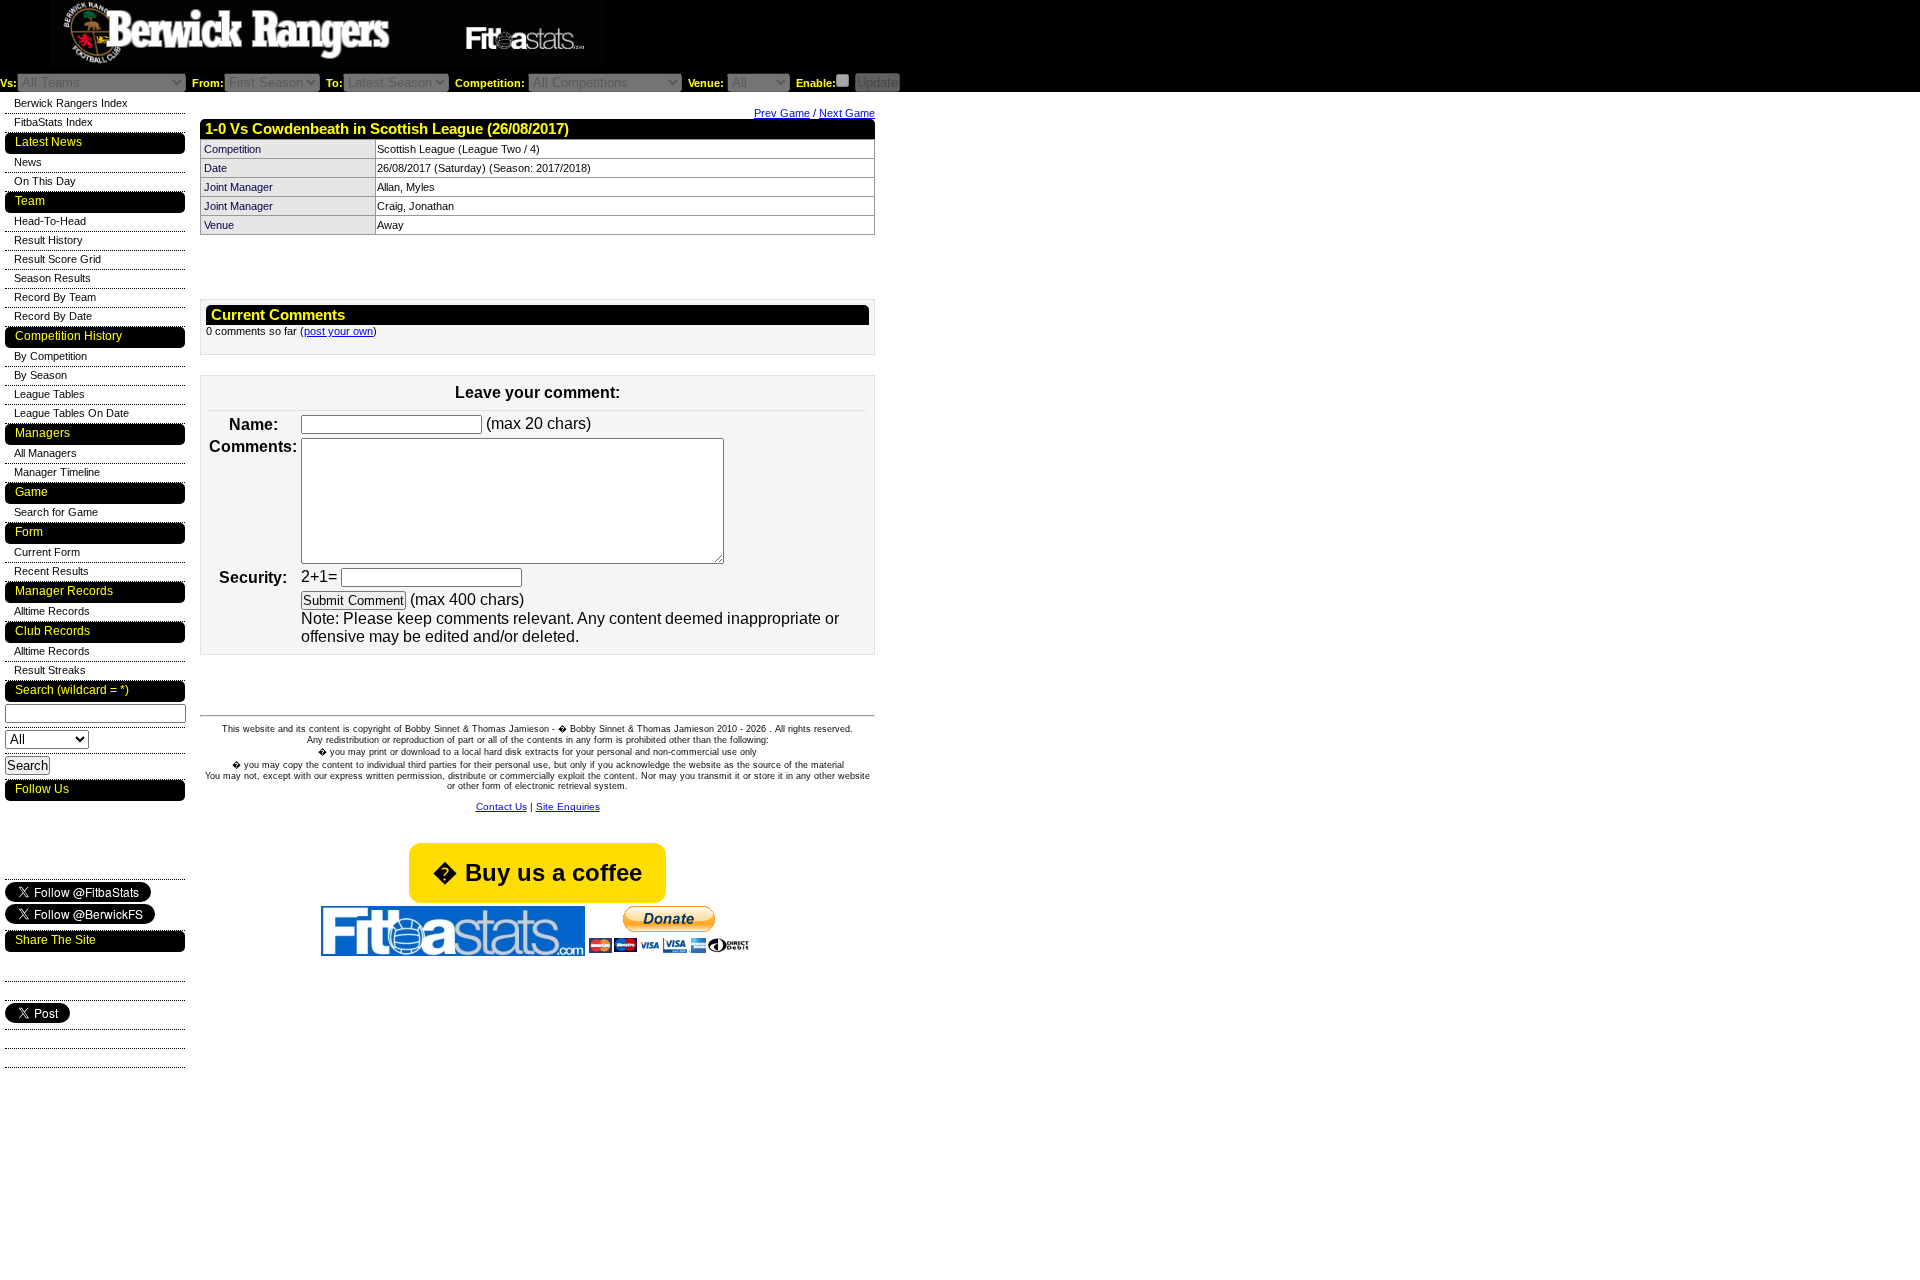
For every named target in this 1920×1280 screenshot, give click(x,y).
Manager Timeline (57, 472)
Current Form (47, 552)
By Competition (50, 356)
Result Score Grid (57, 259)
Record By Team (55, 297)
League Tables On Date (71, 413)
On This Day (45, 181)
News (28, 162)
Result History (48, 240)
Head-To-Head (50, 221)
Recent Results (51, 571)
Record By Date (53, 316)
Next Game (847, 113)
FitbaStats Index (53, 122)
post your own (338, 331)
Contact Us (501, 806)
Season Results (52, 278)
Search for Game (56, 512)
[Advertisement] (854, 38)
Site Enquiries (568, 806)
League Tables (49, 394)
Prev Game (782, 113)
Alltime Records (52, 611)
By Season (40, 375)
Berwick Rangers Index (71, 103)
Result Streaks (50, 670)
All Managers (45, 453)
